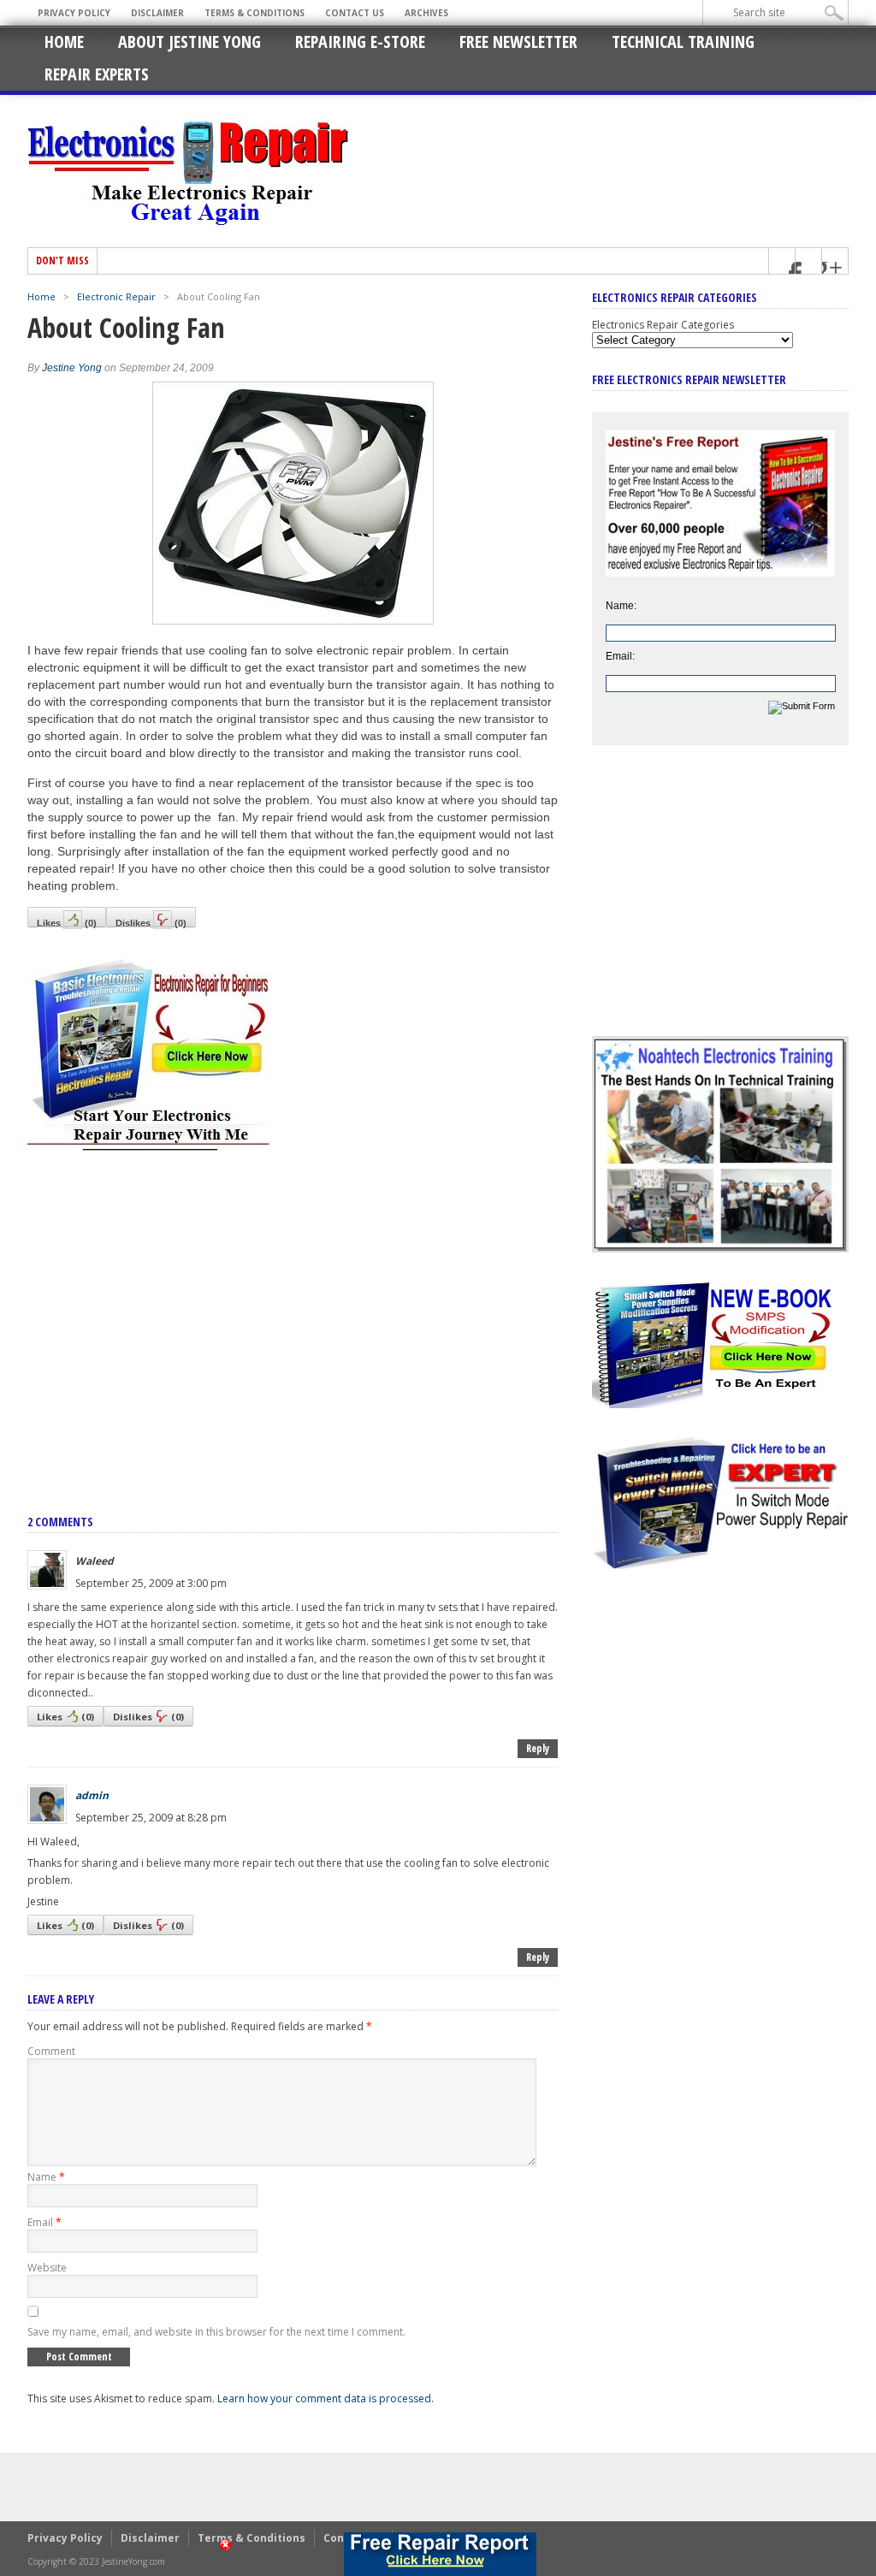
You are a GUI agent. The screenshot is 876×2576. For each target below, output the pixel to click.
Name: (621, 606)
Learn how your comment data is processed (324, 2398)
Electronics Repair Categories (663, 325)
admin (92, 1795)
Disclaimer (157, 13)
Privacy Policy (74, 13)
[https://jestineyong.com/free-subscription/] (440, 2554)
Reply (538, 1748)
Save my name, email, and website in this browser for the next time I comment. (216, 2332)
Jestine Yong (72, 368)
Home (64, 41)
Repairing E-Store (360, 41)
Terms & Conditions (255, 13)
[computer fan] (293, 620)
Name (46, 2177)
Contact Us (355, 13)
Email (44, 2222)
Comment (51, 2051)
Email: (620, 656)
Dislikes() (151, 923)
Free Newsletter (518, 41)
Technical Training (683, 41)
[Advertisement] (293, 1314)
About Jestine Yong (189, 41)
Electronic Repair (116, 296)
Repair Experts (97, 74)
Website (47, 2268)
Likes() (67, 923)
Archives (426, 13)
